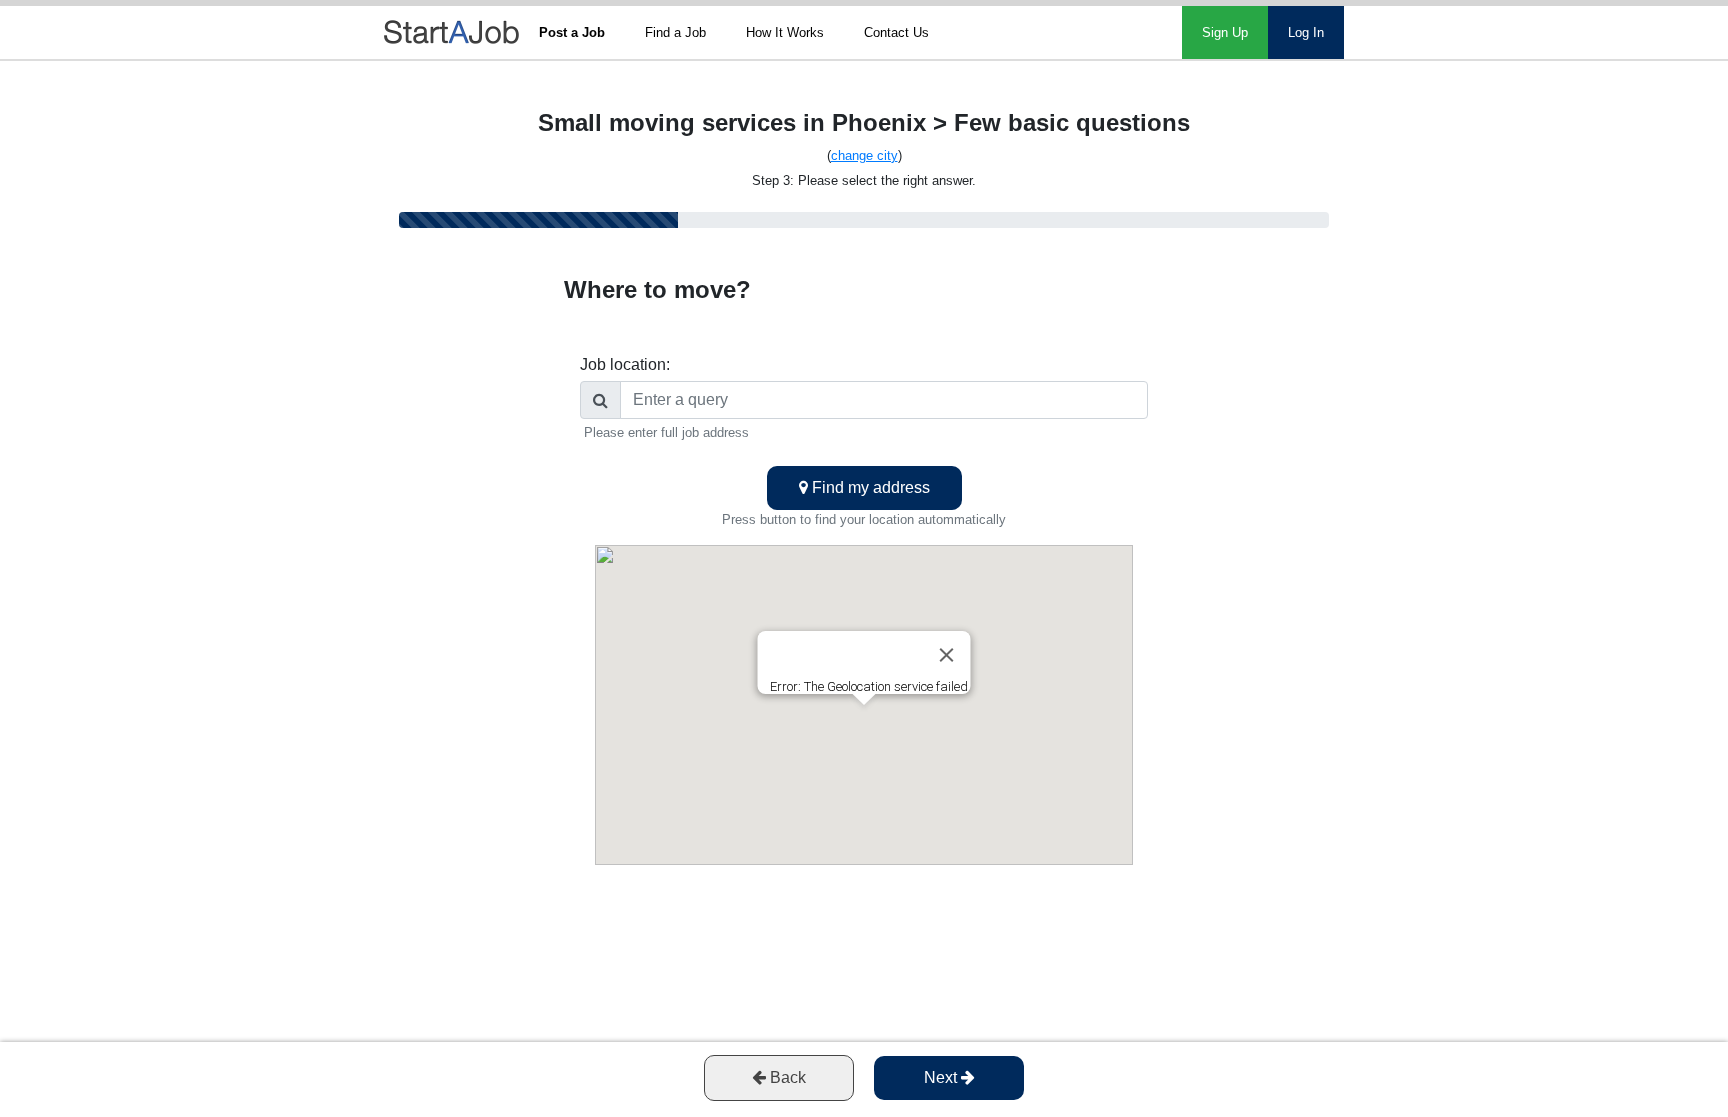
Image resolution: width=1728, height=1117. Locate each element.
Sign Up (1225, 32)
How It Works (785, 32)
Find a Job (675, 32)
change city (864, 155)
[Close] (947, 655)
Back (786, 1077)
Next (942, 1077)
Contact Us (896, 32)
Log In (1306, 32)
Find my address (869, 487)
